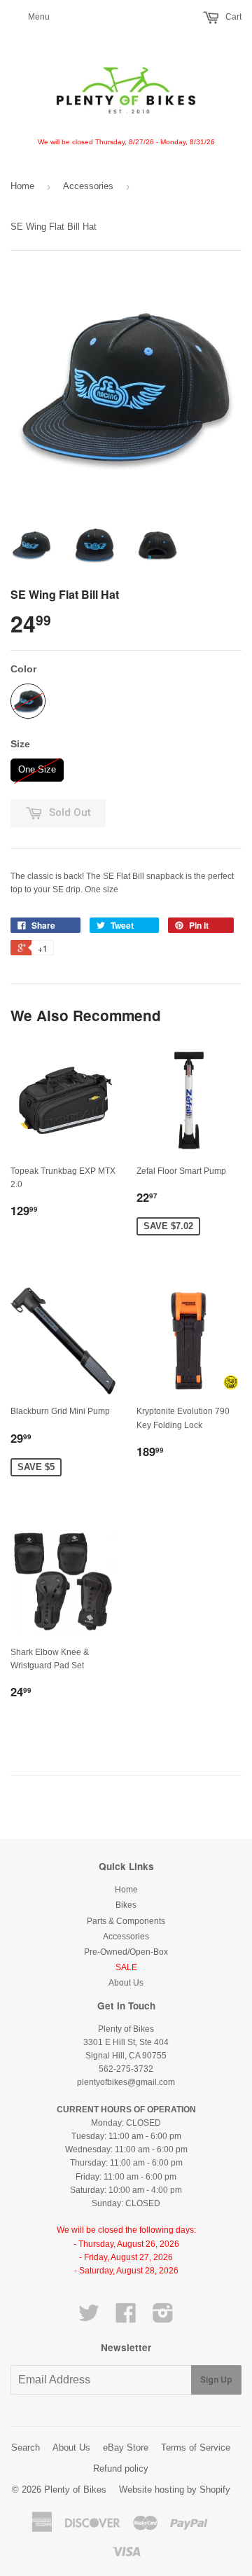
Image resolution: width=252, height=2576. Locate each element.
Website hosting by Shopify (175, 2490)
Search (26, 2447)
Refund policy (121, 2468)
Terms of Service (196, 2447)
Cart (232, 17)
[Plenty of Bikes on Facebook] (126, 2318)
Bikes (126, 1905)
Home (22, 186)
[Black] (28, 701)
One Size (37, 767)
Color (23, 669)
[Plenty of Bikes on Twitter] (89, 2318)
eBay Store (126, 2447)
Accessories (88, 186)
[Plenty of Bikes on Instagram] (163, 2318)
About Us (126, 1983)
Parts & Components (126, 1921)
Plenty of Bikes (75, 2490)
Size (20, 744)
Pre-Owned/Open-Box (126, 1952)
